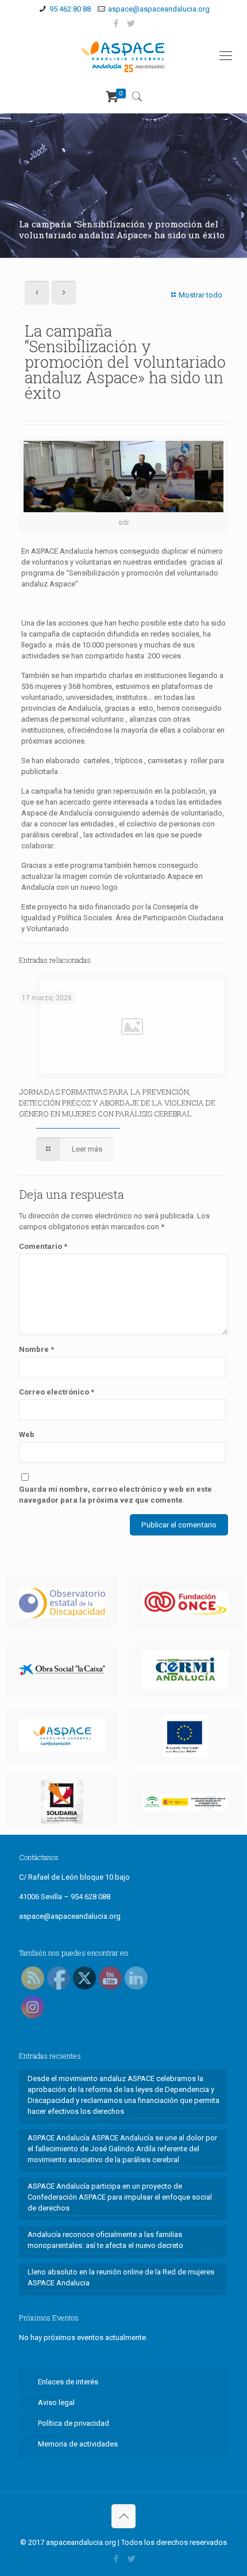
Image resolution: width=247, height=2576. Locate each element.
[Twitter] (131, 24)
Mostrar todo (200, 295)
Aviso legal (56, 2402)
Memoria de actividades (78, 2444)
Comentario (43, 1246)
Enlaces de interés (68, 2382)
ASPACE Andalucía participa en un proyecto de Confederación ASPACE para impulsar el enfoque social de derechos (120, 2197)
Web (27, 1434)
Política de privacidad (74, 2423)
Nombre (36, 1349)
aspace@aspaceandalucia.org (159, 9)
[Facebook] (116, 24)
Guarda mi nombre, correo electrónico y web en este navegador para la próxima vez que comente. (115, 1495)
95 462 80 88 (70, 9)
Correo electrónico (57, 1392)
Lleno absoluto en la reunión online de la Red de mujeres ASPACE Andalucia (121, 2277)
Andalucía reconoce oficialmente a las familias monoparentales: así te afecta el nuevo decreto (105, 2240)
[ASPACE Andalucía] (123, 56)
